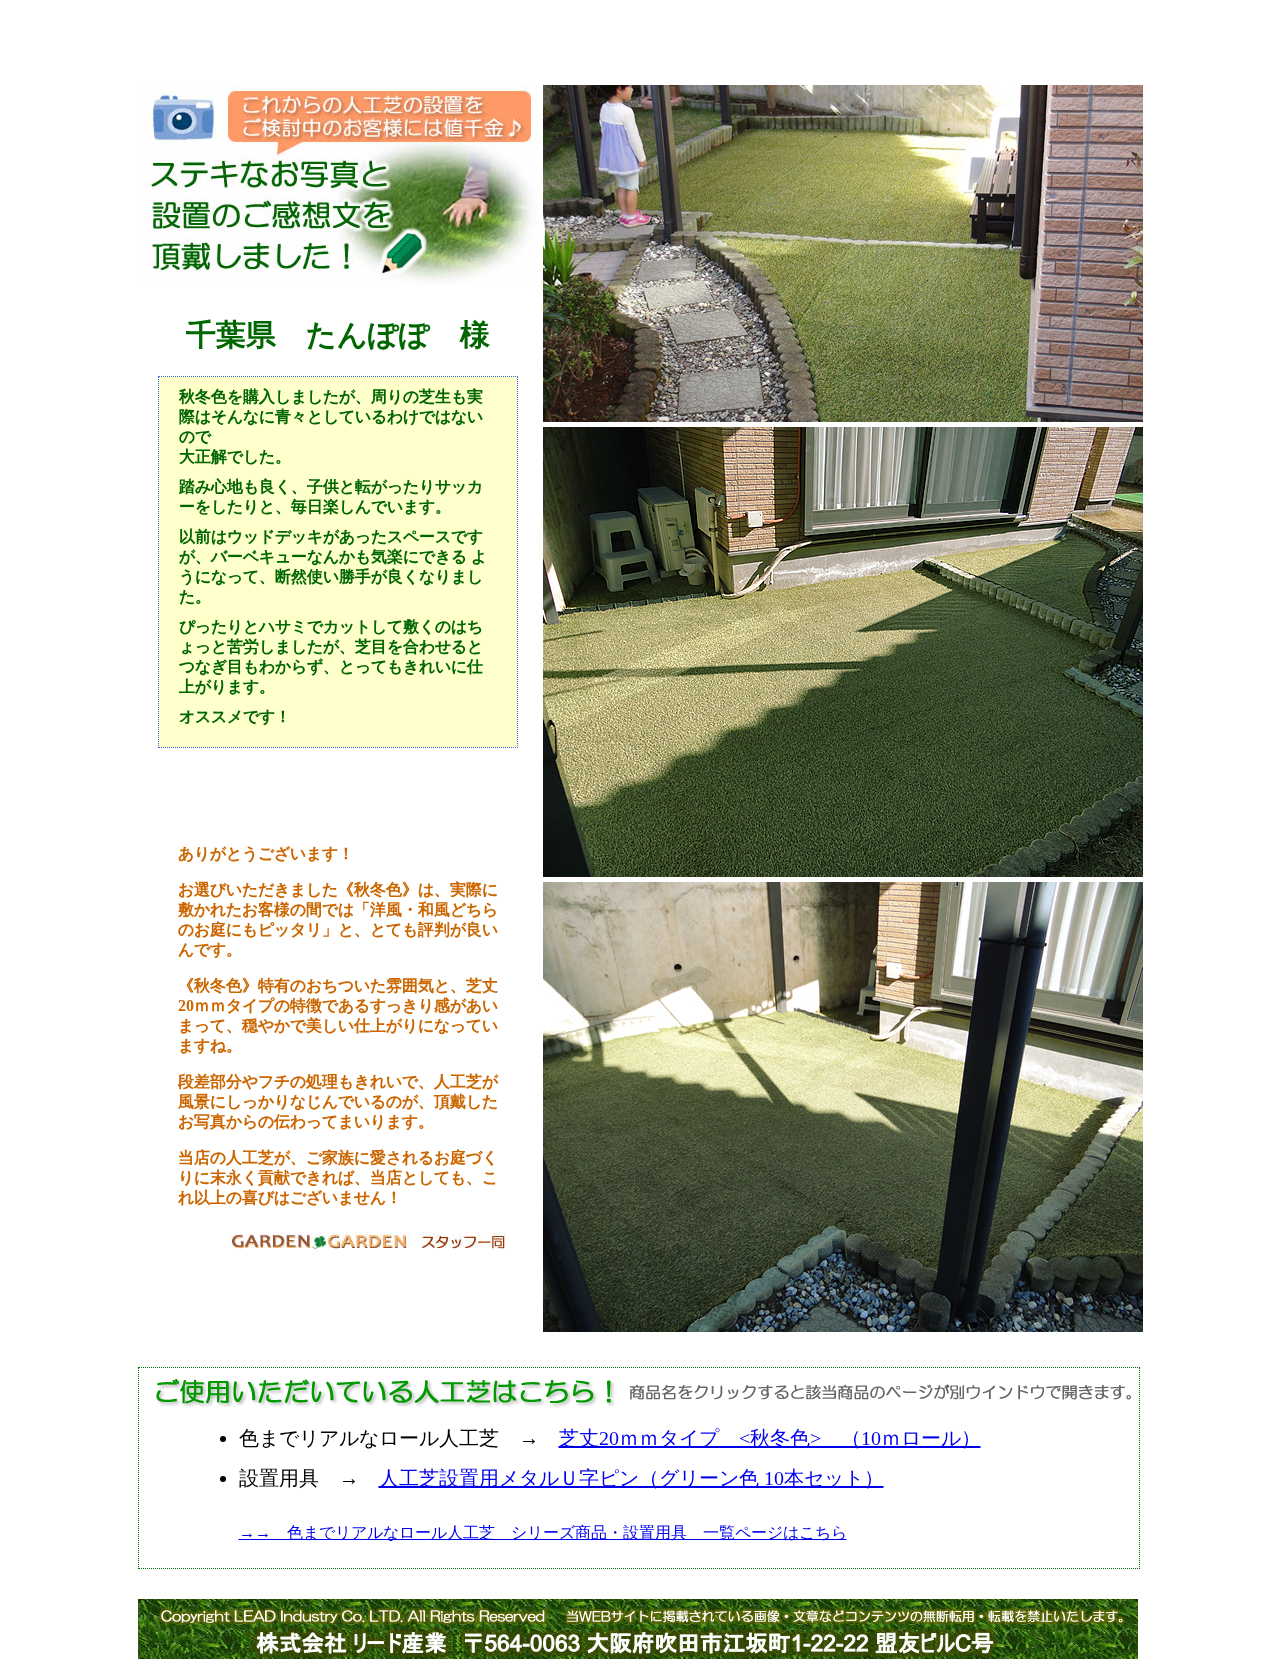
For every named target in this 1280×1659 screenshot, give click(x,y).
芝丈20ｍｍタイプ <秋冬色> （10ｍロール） (770, 1438)
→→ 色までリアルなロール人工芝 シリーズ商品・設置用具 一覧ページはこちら (543, 1532)
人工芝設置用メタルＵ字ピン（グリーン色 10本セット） (631, 1478)
